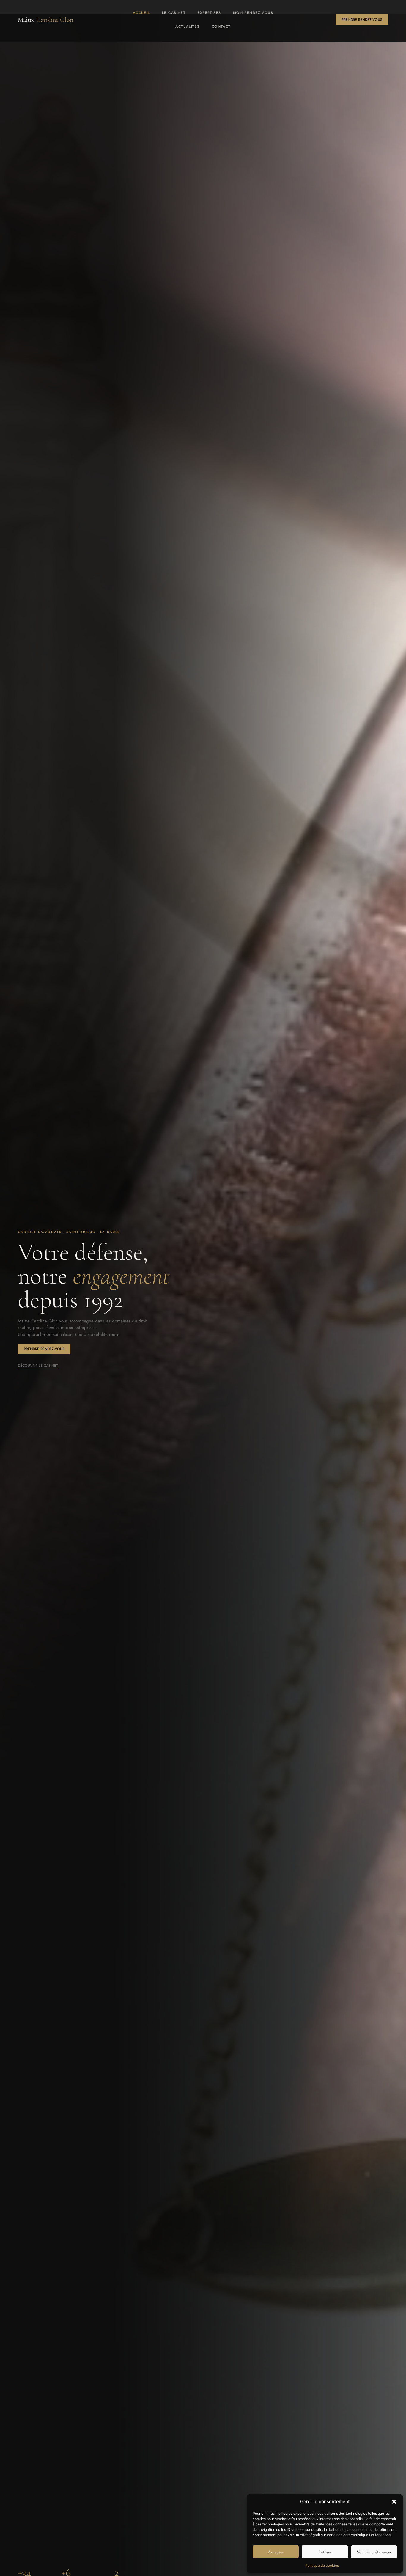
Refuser (325, 2552)
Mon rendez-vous (253, 13)
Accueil (141, 13)
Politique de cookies (322, 2565)
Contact (221, 26)
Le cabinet (174, 13)
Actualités (187, 26)
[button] (394, 2502)
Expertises (209, 13)
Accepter (276, 2552)
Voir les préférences (374, 2552)
